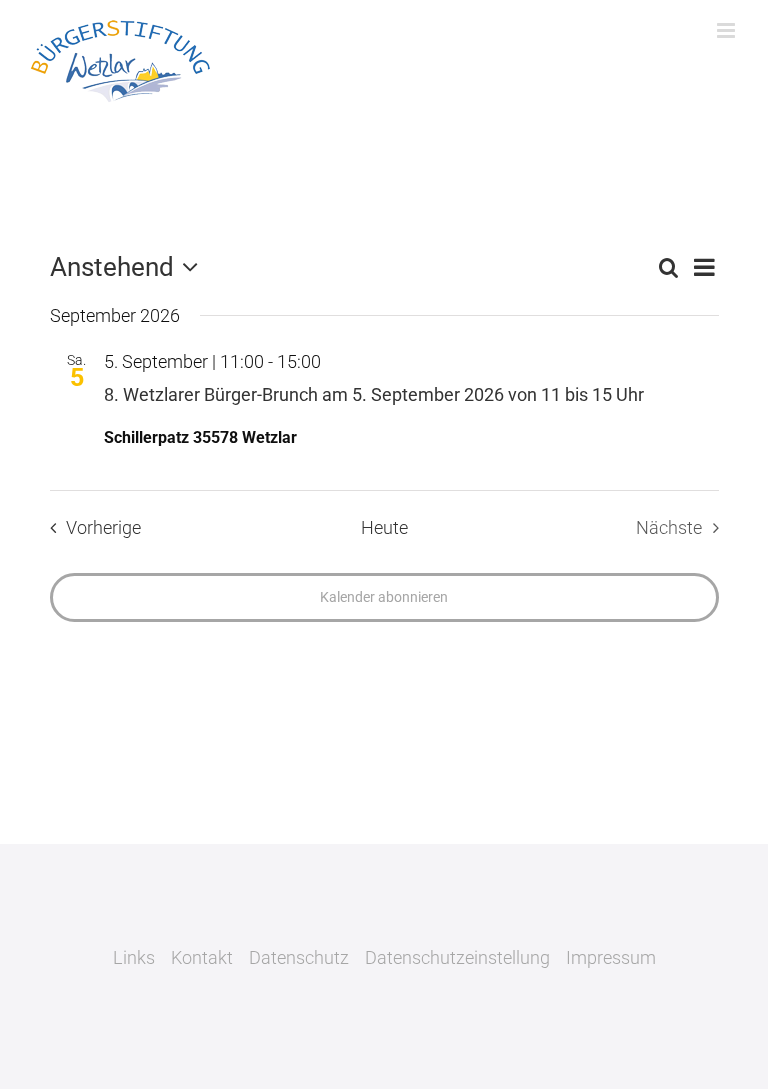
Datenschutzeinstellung (457, 957)
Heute (384, 528)
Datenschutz (299, 957)
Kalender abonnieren (384, 597)
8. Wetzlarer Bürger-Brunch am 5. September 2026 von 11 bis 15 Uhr (374, 394)
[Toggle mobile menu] (727, 30)
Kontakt (202, 957)
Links (134, 957)
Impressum (611, 957)
